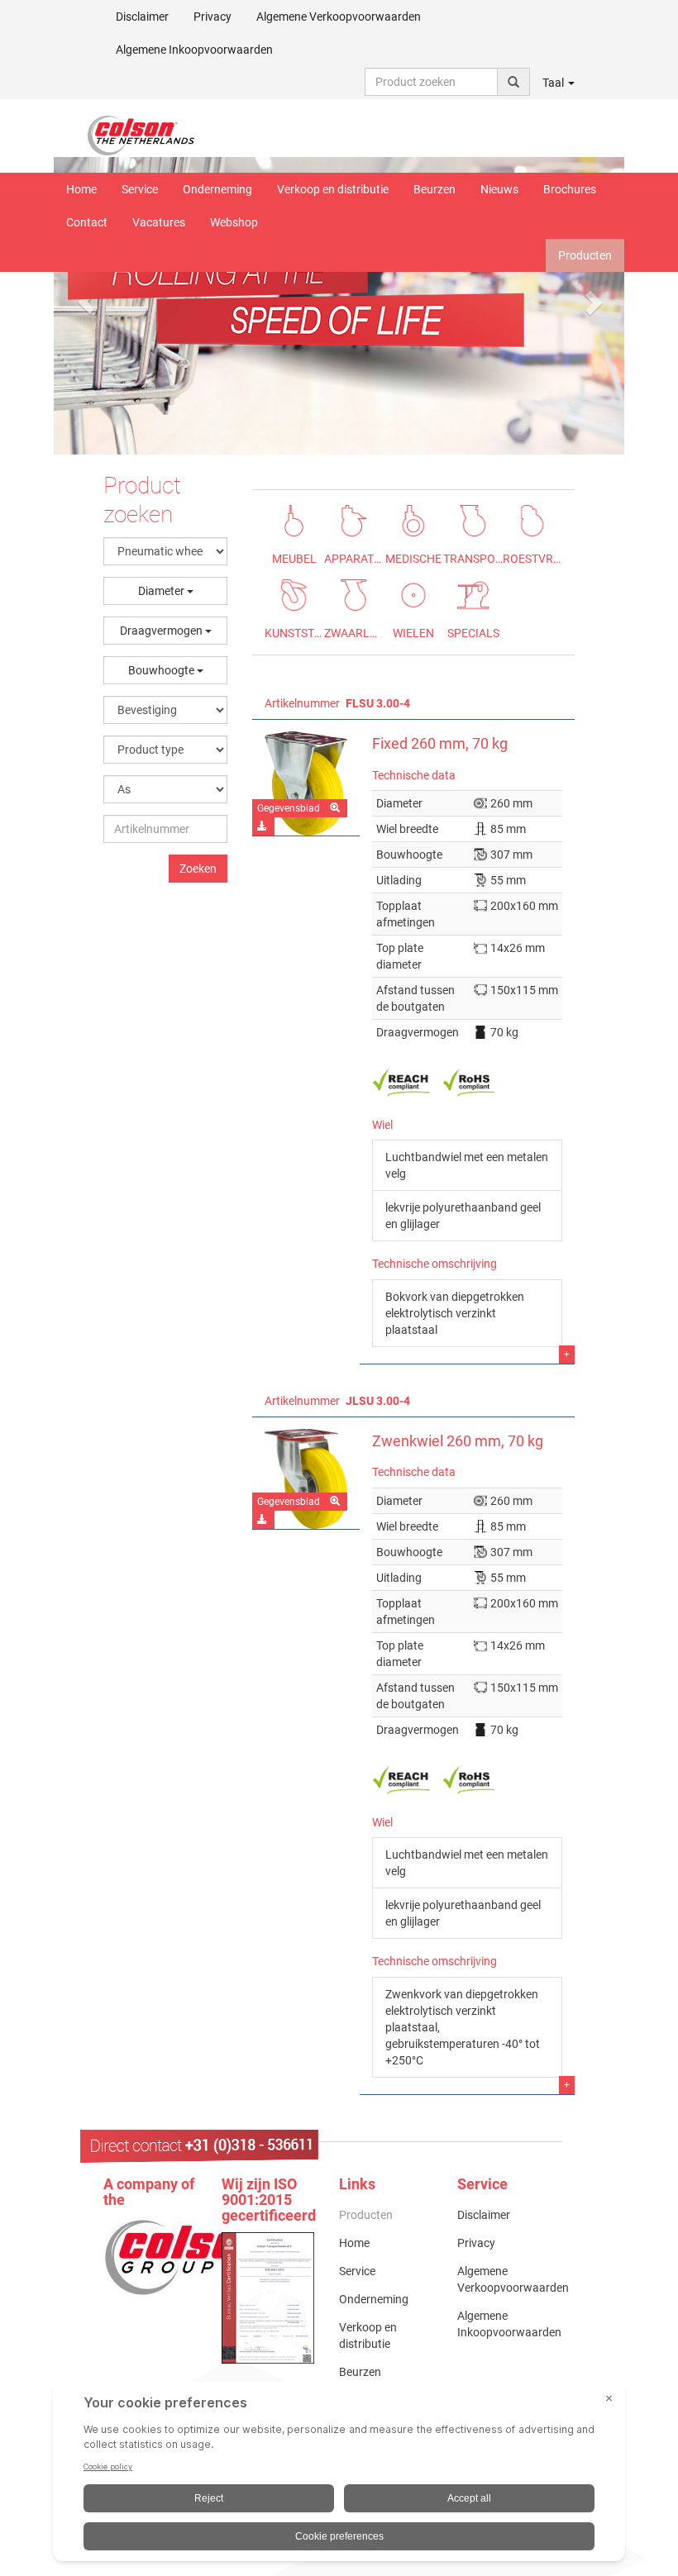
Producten (585, 255)
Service (140, 189)
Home (81, 189)
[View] (268, 2298)
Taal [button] (554, 83)
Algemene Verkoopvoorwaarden (339, 17)
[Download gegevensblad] (263, 826)
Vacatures (159, 222)
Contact (87, 222)
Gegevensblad (289, 808)
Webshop (234, 222)
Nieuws (499, 189)
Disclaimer (142, 17)
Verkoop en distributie (333, 189)
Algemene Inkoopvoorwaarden (194, 50)
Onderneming (217, 189)
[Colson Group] (190, 2257)
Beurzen (434, 189)
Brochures (570, 189)
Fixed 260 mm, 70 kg (440, 744)
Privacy (212, 17)
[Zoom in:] (336, 808)
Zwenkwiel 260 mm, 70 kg (458, 1441)
